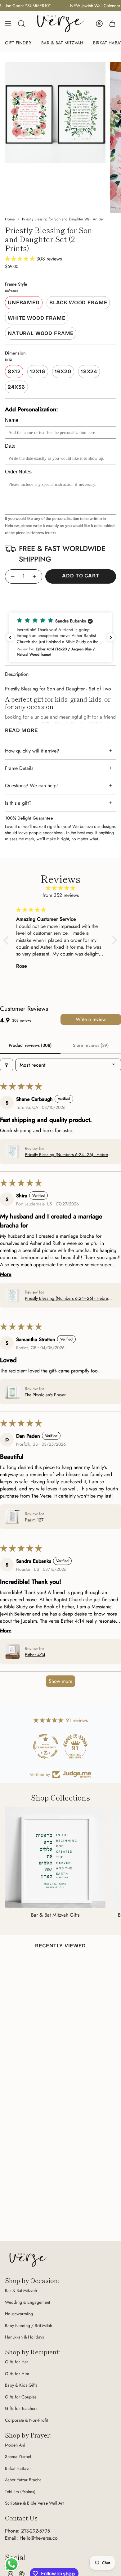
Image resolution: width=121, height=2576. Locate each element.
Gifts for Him (17, 2374)
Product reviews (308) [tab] (30, 1045)
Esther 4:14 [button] (35, 1655)
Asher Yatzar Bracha (23, 2480)
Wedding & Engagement (27, 2302)
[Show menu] (8, 24)
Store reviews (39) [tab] (91, 1045)
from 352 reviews (61, 895)
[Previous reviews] (10, 637)
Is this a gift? (18, 803)
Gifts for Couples (21, 2397)
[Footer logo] (28, 2260)
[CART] (112, 24)
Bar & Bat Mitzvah (21, 2290)
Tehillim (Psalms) (20, 2492)
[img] (60, 888)
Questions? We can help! (31, 786)
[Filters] (7, 1065)
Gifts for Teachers (21, 2408)
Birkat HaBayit (18, 2468)
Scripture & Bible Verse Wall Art (34, 2503)
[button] (21, 259)
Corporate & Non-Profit (27, 2420)
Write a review (91, 1019)
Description (17, 674)
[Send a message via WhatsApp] (12, 2564)
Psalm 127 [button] (34, 1520)
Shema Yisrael (18, 2456)
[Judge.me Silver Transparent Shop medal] (46, 1746)
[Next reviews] (111, 637)
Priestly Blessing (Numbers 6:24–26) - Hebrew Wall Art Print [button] (68, 1155)
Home (10, 219)
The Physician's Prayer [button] (45, 1395)
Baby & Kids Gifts (21, 2385)
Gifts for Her (17, 2362)
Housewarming (19, 2314)
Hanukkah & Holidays (25, 2337)
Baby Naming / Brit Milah (29, 2325)
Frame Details (19, 768)
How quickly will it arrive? (32, 751)
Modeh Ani (15, 2445)
